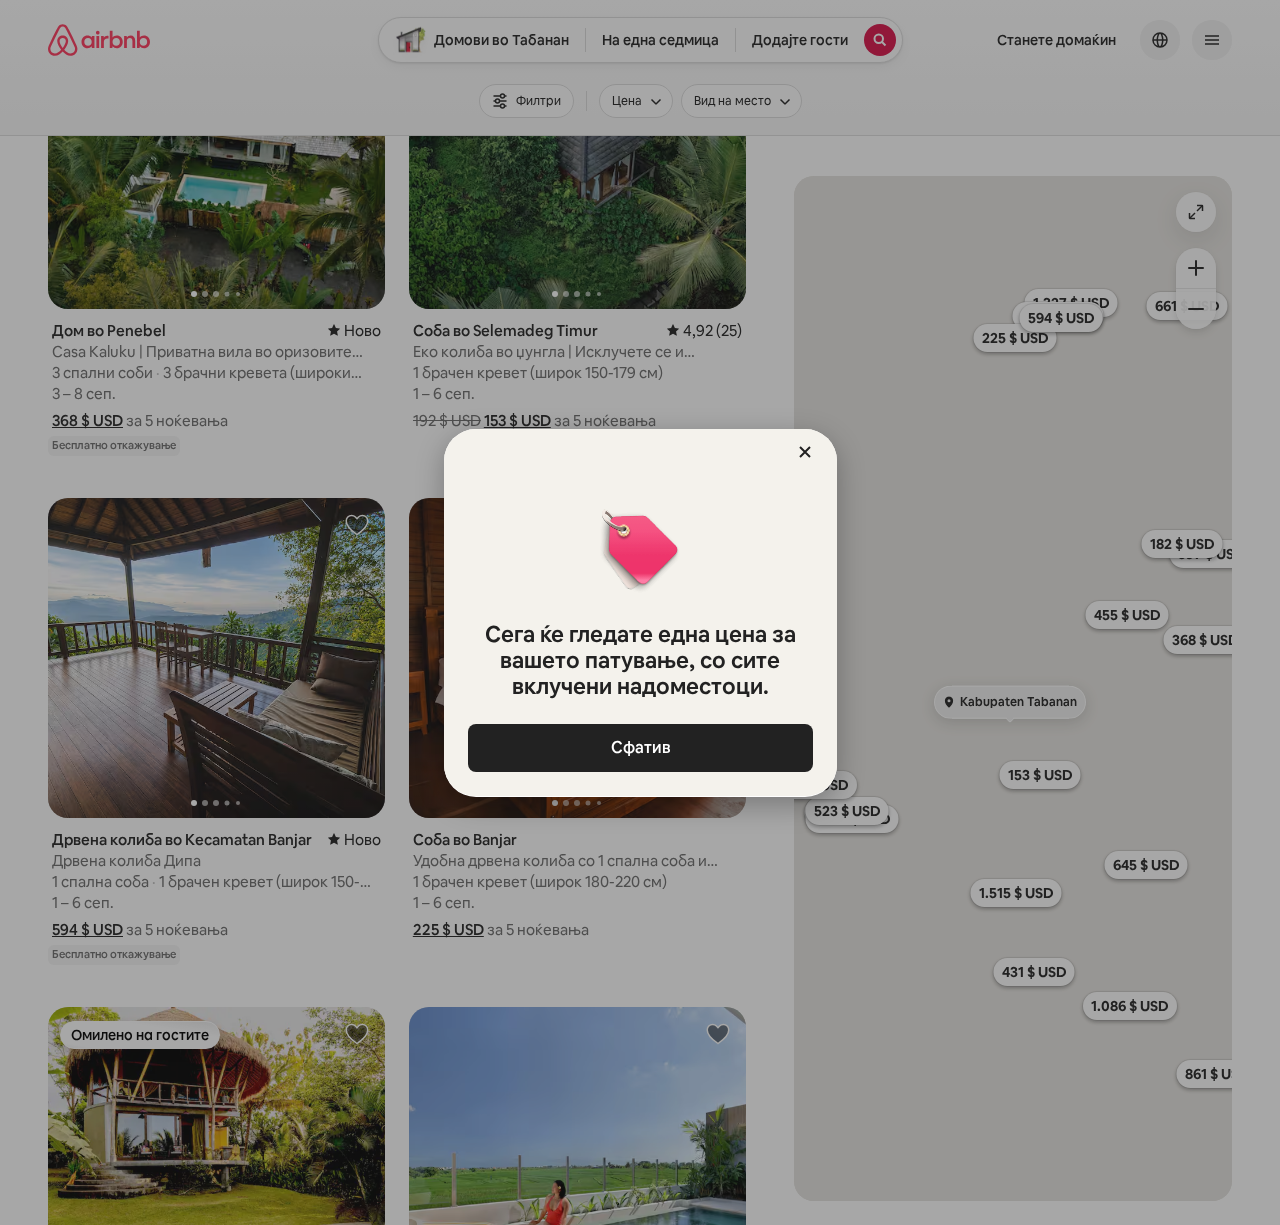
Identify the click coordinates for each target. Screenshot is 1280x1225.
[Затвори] (805, 452)
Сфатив (640, 747)
